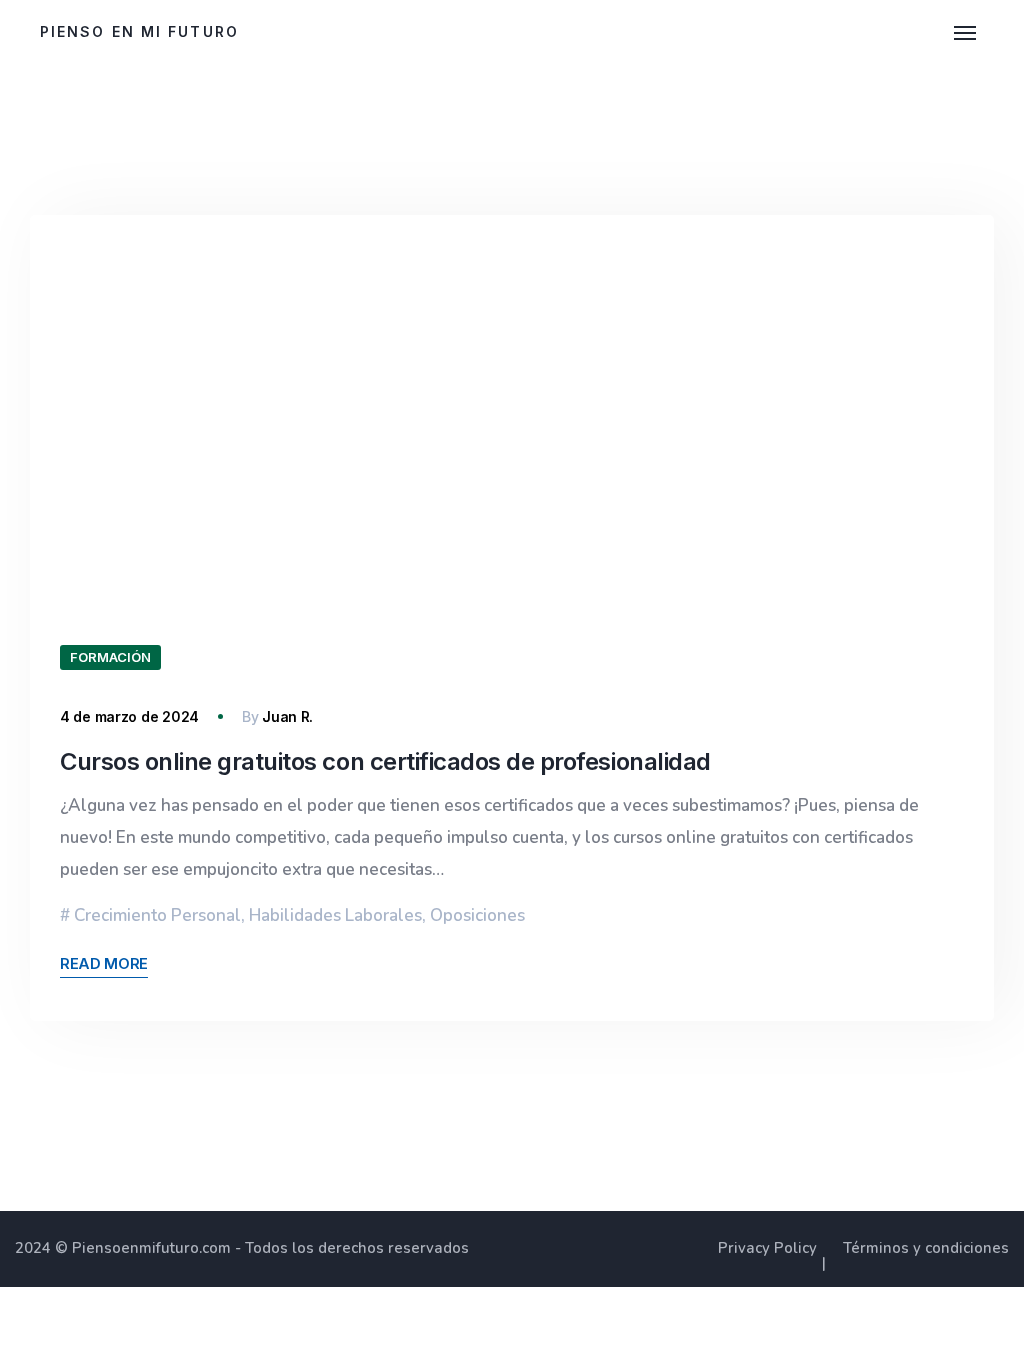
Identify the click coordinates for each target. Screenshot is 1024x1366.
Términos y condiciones (926, 1248)
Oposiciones (477, 915)
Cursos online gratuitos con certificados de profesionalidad (385, 761)
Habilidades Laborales (335, 915)
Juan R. (287, 716)
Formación (110, 657)
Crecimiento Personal (157, 915)
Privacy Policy (767, 1248)
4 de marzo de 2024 (129, 716)
